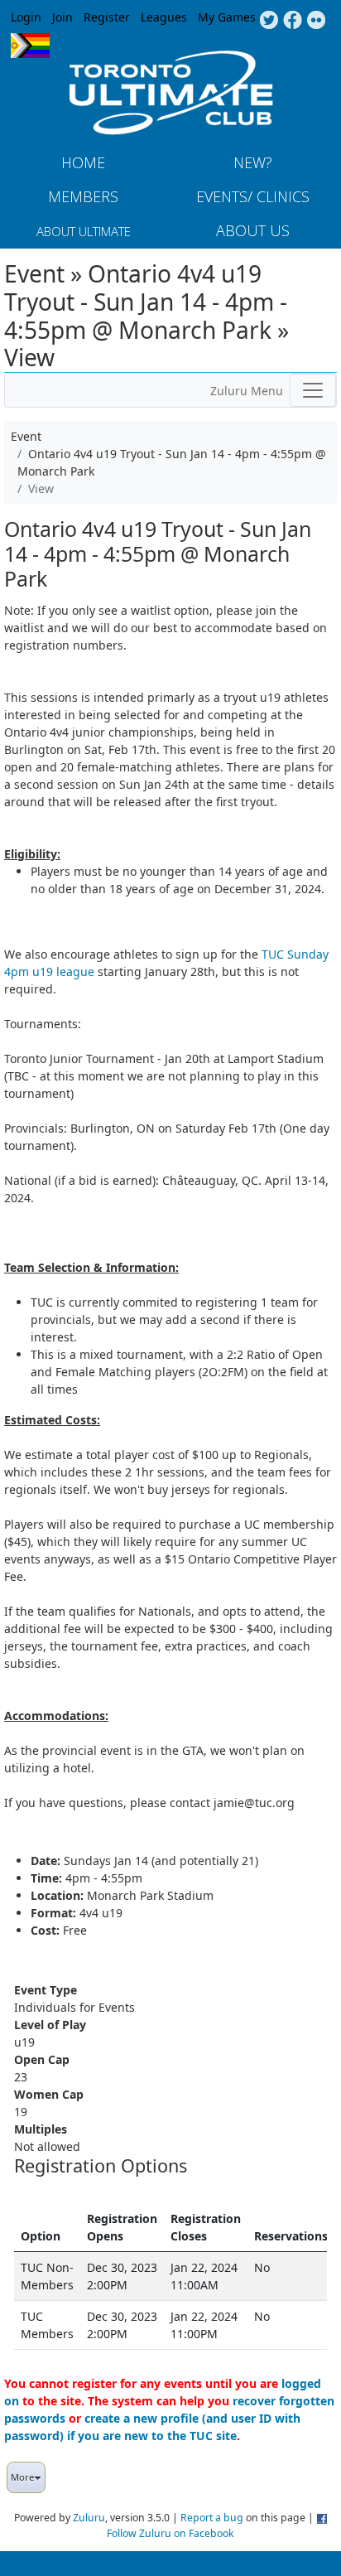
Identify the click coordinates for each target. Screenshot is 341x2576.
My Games (227, 17)
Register (107, 17)
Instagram (317, 21)
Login (26, 17)
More (22, 2477)
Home (83, 162)
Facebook (293, 21)
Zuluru (89, 2518)
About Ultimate (84, 231)
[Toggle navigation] (313, 390)
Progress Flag (30, 46)
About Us (253, 230)
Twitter (269, 21)
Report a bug (212, 2518)
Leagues (164, 17)
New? (253, 162)
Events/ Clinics (253, 196)
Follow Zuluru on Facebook (170, 2533)
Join (62, 17)
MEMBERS (83, 196)
